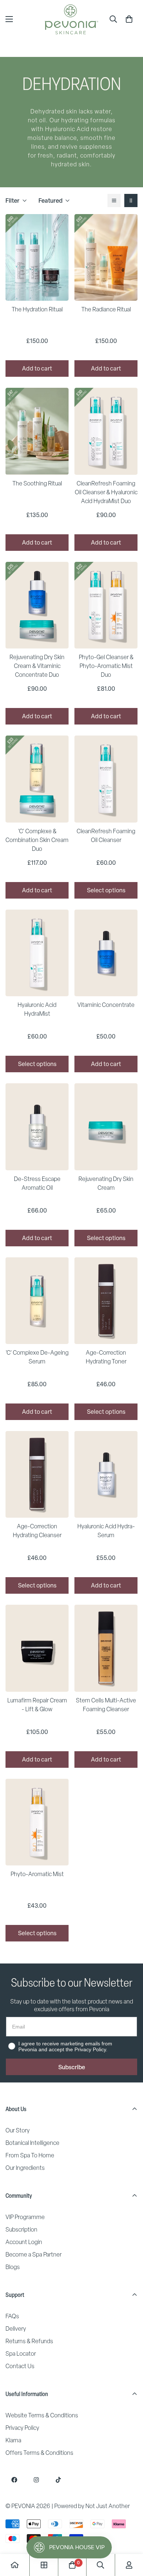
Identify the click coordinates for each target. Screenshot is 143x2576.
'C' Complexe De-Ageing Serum (37, 1357)
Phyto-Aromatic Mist (37, 1874)
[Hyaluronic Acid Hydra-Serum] (106, 1474)
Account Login (24, 2242)
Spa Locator (21, 2354)
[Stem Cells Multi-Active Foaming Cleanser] (106, 1648)
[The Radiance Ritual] (106, 257)
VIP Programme (25, 2217)
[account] (129, 2565)
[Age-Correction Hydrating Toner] (106, 1301)
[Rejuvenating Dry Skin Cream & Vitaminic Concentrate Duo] (37, 605)
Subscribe (72, 2067)
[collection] (44, 2565)
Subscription (21, 2230)
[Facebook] (14, 2480)
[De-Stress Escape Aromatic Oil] (37, 1127)
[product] (15, 2565)
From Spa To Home (30, 2155)
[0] (129, 19)
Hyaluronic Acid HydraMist (37, 1009)
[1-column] (114, 200)
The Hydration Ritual (37, 309)
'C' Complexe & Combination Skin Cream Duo (37, 840)
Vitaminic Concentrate (106, 1005)
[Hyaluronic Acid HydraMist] (37, 953)
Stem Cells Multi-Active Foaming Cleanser (106, 1705)
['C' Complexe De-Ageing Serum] (37, 1301)
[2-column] (131, 200)
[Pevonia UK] (71, 19)
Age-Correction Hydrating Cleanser (37, 1531)
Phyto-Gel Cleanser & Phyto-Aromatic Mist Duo (106, 666)
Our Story (18, 2130)
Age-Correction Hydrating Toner (106, 1357)
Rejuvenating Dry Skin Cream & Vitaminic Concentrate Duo (37, 666)
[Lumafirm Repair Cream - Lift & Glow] (37, 1648)
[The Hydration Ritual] (37, 257)
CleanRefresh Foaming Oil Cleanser (106, 836)
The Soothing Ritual (37, 483)
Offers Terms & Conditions (39, 2453)
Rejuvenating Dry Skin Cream (106, 1183)
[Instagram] (36, 2480)
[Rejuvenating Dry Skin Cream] (106, 1127)
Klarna (13, 2440)
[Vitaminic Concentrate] (106, 953)
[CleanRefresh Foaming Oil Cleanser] (106, 779)
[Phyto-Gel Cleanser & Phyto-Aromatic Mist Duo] (106, 605)
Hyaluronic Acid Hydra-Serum (106, 1531)
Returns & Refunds (29, 2341)
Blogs (13, 2267)
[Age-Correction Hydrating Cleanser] (37, 1474)
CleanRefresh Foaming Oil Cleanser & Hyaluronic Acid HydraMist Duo (106, 492)
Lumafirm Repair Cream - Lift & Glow (37, 1705)
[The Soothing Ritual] (37, 431)
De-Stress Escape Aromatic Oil (37, 1183)
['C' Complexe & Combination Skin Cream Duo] (37, 779)
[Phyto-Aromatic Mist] (37, 1822)
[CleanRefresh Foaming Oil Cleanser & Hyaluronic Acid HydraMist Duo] (106, 431)
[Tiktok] (58, 2480)
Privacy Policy (22, 2428)
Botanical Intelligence (32, 2143)
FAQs (12, 2316)
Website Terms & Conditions (42, 2415)
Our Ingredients (25, 2168)
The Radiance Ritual (106, 309)
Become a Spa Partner (34, 2255)
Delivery (16, 2329)
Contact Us (20, 2366)
